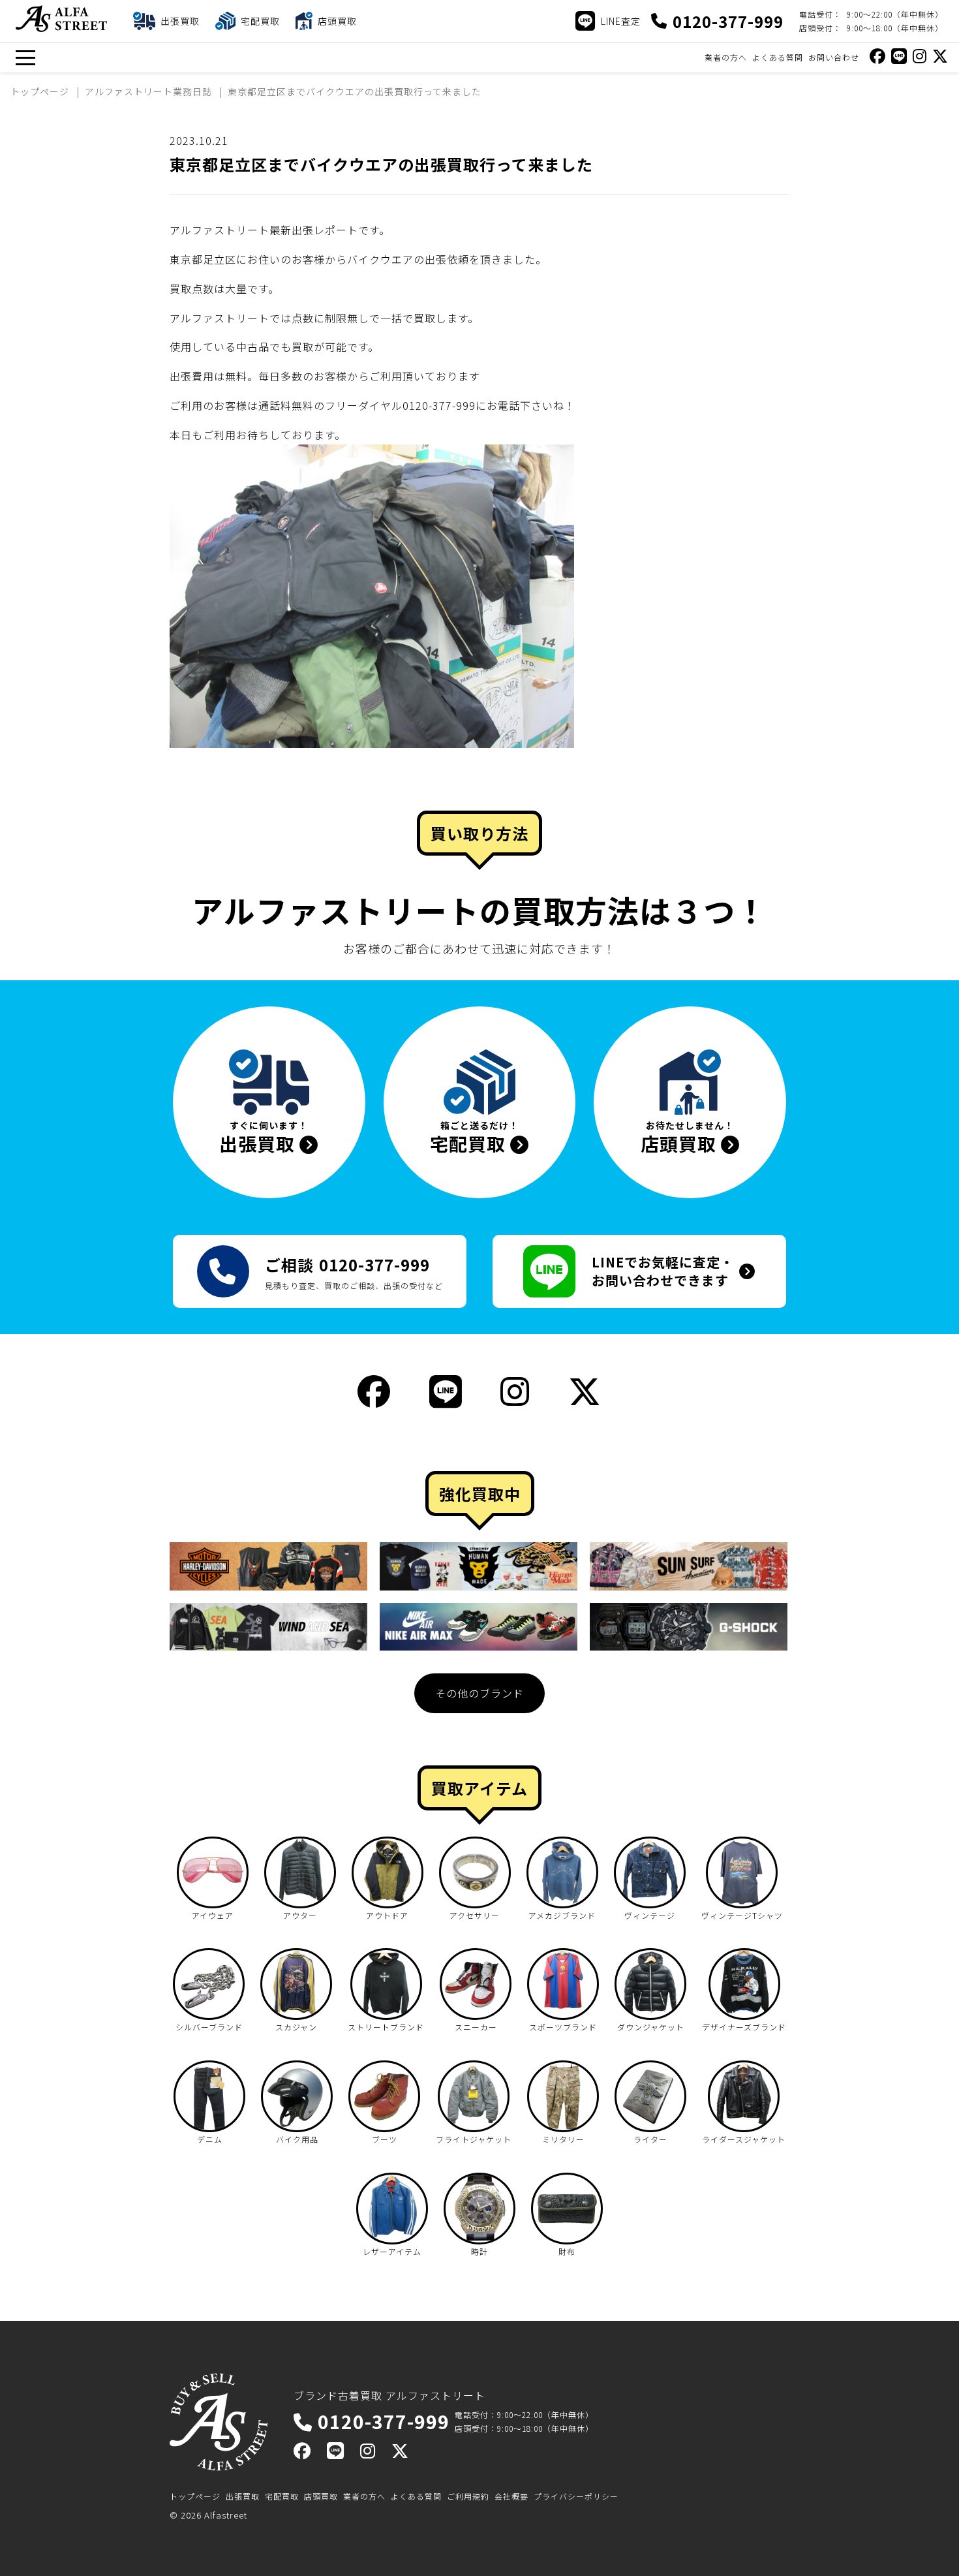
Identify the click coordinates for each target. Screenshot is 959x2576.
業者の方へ (726, 57)
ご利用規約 (468, 2496)
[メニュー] (25, 58)
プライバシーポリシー (576, 2496)
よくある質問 (778, 57)
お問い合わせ (834, 57)
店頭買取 (321, 2496)
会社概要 (511, 2496)
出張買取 (243, 2496)
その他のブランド (479, 1693)
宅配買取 (282, 2496)
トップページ (195, 2496)
